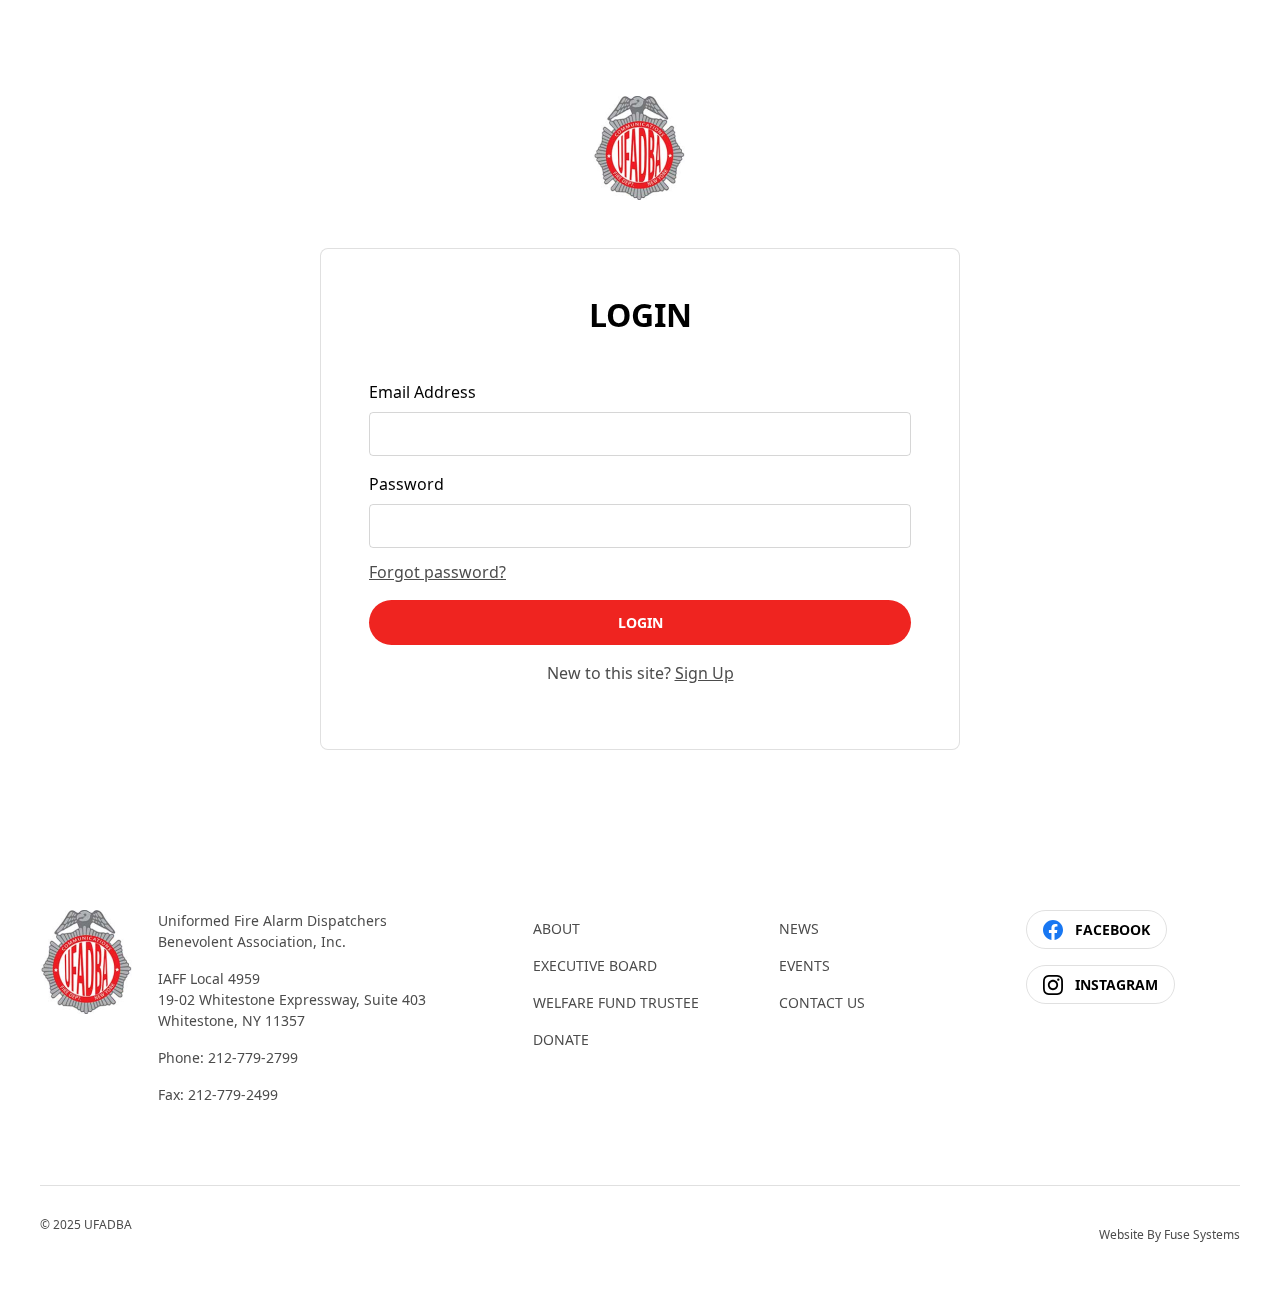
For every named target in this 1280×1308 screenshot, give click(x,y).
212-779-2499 (233, 1094)
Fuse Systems (1202, 1234)
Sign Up (704, 673)
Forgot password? (437, 572)
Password (406, 484)
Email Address (422, 392)
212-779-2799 (253, 1057)
